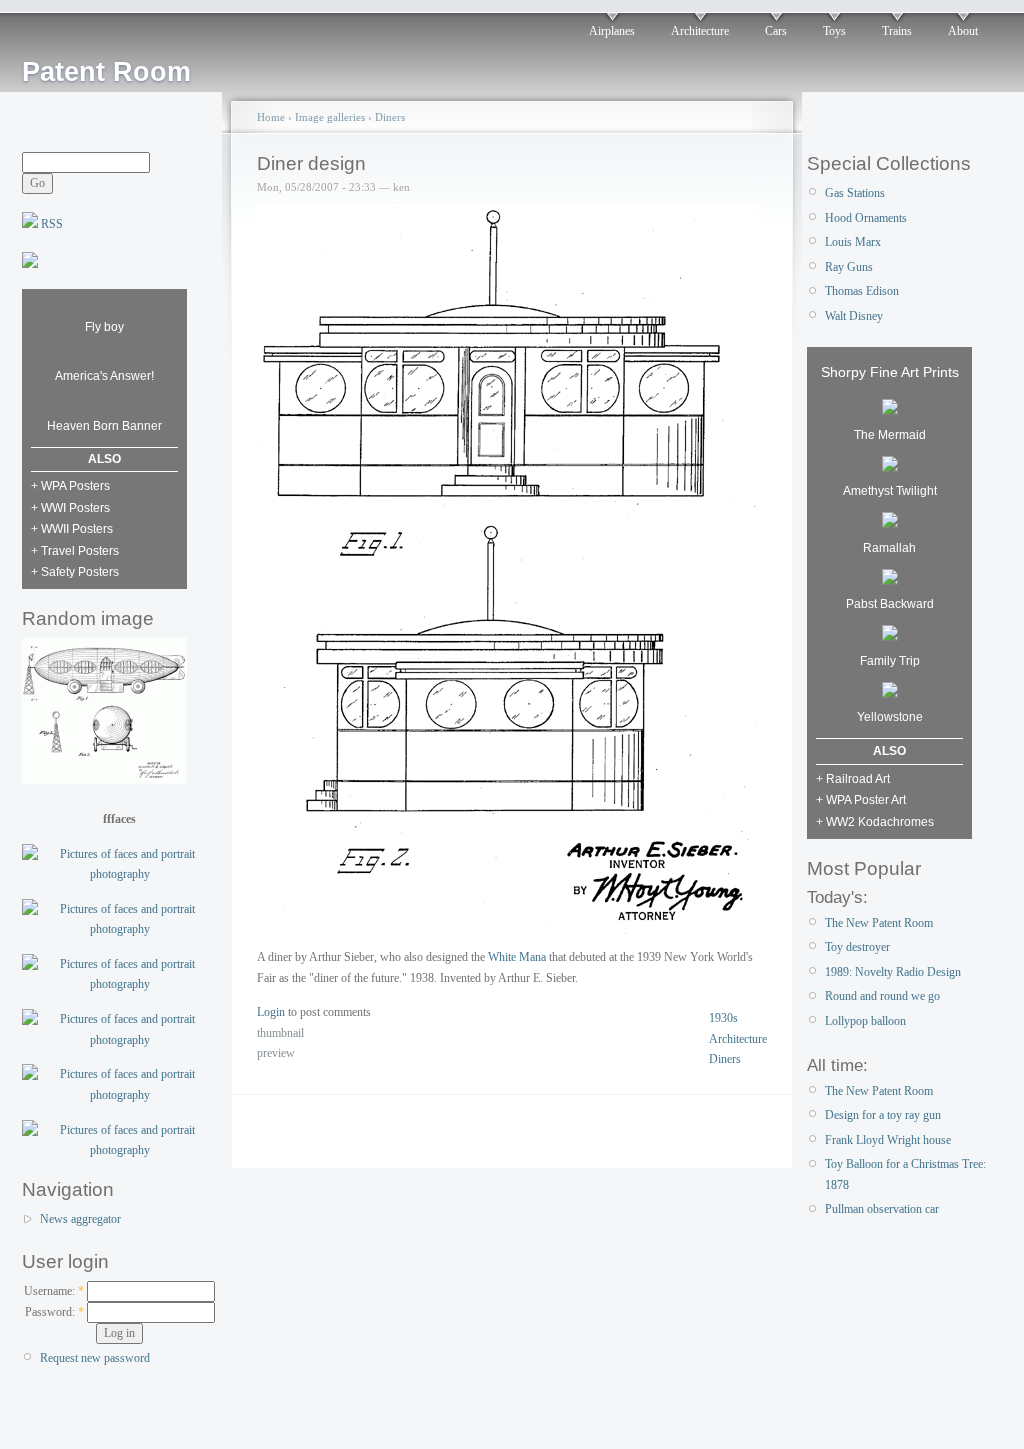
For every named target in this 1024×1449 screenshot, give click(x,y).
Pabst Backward (890, 604)
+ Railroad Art (853, 779)
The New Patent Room (879, 923)
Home (271, 117)
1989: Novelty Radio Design (893, 972)
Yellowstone (890, 717)
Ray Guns (849, 267)
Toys (834, 31)
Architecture (700, 31)
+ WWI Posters (70, 508)
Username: (54, 1291)
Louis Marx (853, 242)
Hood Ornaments (866, 218)
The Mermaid (890, 435)
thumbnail (280, 1033)
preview (276, 1053)
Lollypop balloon (865, 1021)
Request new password (95, 1358)
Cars (776, 31)
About (963, 31)
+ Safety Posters (75, 572)
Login (271, 1012)
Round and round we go (882, 996)
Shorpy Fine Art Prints (890, 372)
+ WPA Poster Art (861, 800)
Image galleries (330, 117)
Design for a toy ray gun (883, 1115)
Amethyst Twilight (890, 491)
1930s (723, 1018)
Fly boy (104, 327)
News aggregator (80, 1219)
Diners (390, 117)
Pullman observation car (882, 1209)
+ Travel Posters (75, 551)
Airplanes (612, 31)
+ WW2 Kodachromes (875, 822)
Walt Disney (854, 316)
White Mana (517, 957)
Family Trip (890, 661)
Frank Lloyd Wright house (888, 1140)
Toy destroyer (857, 947)
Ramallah (889, 548)
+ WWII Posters (72, 529)
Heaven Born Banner (104, 426)
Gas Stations (855, 193)
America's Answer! (104, 376)
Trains (897, 31)
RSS (50, 224)
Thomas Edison (862, 291)
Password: (54, 1312)
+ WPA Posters (70, 486)
